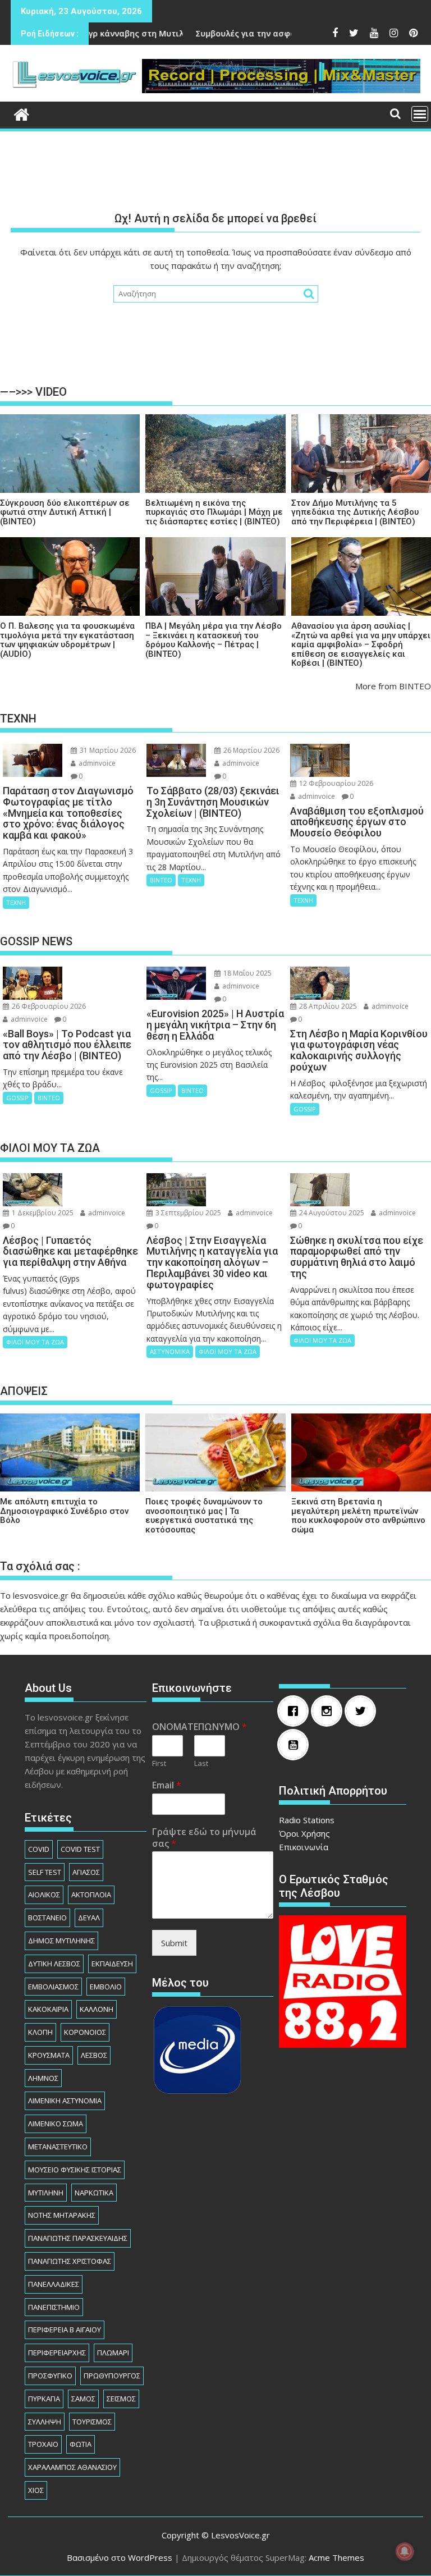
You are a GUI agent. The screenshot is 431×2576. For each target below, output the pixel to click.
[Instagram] (329, 1711)
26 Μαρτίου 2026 (251, 750)
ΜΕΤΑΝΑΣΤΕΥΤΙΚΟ (58, 2147)
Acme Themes (336, 2557)
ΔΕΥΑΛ (89, 1918)
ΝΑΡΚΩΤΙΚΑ (94, 2193)
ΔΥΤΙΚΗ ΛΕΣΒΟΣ (54, 1964)
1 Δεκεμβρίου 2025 (42, 1213)
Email (167, 1785)
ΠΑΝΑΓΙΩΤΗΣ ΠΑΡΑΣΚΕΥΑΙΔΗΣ (78, 2238)
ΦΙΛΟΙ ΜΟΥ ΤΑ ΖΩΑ (35, 1342)
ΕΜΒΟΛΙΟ (106, 1987)
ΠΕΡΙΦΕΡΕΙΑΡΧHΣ (57, 2353)
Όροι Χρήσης (304, 1833)
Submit (174, 1943)
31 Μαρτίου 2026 (107, 750)
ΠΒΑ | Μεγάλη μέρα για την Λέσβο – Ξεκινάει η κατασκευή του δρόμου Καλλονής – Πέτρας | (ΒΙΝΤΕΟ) (214, 640)
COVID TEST (80, 1849)
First (159, 1763)
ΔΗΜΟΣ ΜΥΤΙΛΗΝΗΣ (61, 1941)
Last (201, 1763)
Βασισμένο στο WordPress (120, 2557)
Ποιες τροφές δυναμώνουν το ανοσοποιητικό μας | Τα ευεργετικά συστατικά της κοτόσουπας (204, 1516)
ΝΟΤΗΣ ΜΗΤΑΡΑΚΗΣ (62, 2215)
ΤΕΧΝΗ (16, 902)
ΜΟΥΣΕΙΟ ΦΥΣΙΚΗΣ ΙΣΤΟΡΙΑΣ (75, 2170)
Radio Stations (307, 1820)
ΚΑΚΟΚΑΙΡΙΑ (48, 2009)
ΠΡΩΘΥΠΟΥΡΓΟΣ (112, 2376)
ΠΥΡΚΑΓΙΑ (44, 2399)
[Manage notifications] (405, 2551)
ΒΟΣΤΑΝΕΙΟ (47, 1918)
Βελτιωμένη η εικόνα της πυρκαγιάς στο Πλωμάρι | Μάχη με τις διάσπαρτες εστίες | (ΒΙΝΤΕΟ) (214, 513)
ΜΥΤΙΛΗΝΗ (46, 2193)
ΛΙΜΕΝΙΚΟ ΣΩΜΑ (56, 2124)
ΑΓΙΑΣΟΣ (86, 1872)
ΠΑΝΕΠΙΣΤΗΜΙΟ (54, 2307)
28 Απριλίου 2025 (327, 1006)
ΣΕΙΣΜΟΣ (121, 2399)
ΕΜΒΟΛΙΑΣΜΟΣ (53, 1987)
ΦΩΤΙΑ (81, 2444)
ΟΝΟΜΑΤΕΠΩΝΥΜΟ (200, 1727)
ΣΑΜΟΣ (83, 2399)
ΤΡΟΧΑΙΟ (43, 2444)
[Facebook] (296, 1711)
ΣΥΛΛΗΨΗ (45, 2422)
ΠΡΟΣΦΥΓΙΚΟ (50, 2376)
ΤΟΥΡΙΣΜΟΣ (92, 2422)
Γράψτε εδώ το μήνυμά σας (204, 1838)
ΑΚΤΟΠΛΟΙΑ (91, 1895)
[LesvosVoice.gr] (22, 113)
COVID (39, 1849)
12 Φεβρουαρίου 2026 (335, 783)
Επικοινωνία (304, 1847)
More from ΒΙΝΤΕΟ (393, 686)
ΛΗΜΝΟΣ (43, 2078)
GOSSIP (17, 1098)
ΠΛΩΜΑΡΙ (113, 2353)
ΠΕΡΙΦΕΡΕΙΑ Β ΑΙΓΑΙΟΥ (65, 2330)
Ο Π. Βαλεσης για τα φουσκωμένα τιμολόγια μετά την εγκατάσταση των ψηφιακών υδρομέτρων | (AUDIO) (67, 640)
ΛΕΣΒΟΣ (94, 2055)
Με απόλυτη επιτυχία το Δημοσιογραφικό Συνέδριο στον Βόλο (64, 1511)
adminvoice (96, 763)
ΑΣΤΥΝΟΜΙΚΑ (170, 1351)
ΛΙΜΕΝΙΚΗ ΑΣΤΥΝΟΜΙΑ (65, 2101)
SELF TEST (45, 1872)
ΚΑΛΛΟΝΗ (97, 2009)
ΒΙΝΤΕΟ (161, 880)
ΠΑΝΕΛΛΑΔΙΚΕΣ (54, 2284)
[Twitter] (363, 1711)
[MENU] (420, 114)
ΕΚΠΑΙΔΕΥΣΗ (112, 1964)
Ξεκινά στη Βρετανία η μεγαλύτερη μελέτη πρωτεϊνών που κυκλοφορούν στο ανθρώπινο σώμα (358, 1516)
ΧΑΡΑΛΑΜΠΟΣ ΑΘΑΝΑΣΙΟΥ (72, 2467)
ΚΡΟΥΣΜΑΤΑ (49, 2055)
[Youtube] (296, 1745)
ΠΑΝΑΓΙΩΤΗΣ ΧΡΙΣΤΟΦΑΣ (70, 2261)
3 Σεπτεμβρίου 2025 (187, 1213)
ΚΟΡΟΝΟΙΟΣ (85, 2032)
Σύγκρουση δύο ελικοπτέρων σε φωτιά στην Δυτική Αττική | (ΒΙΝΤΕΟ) (65, 513)
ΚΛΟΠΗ (40, 2032)
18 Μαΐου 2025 (247, 973)
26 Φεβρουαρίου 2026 (48, 1006)
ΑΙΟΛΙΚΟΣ (44, 1895)
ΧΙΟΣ (36, 2490)
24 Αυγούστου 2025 (331, 1213)
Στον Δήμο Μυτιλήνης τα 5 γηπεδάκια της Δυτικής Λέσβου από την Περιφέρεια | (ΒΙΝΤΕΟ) (355, 513)
